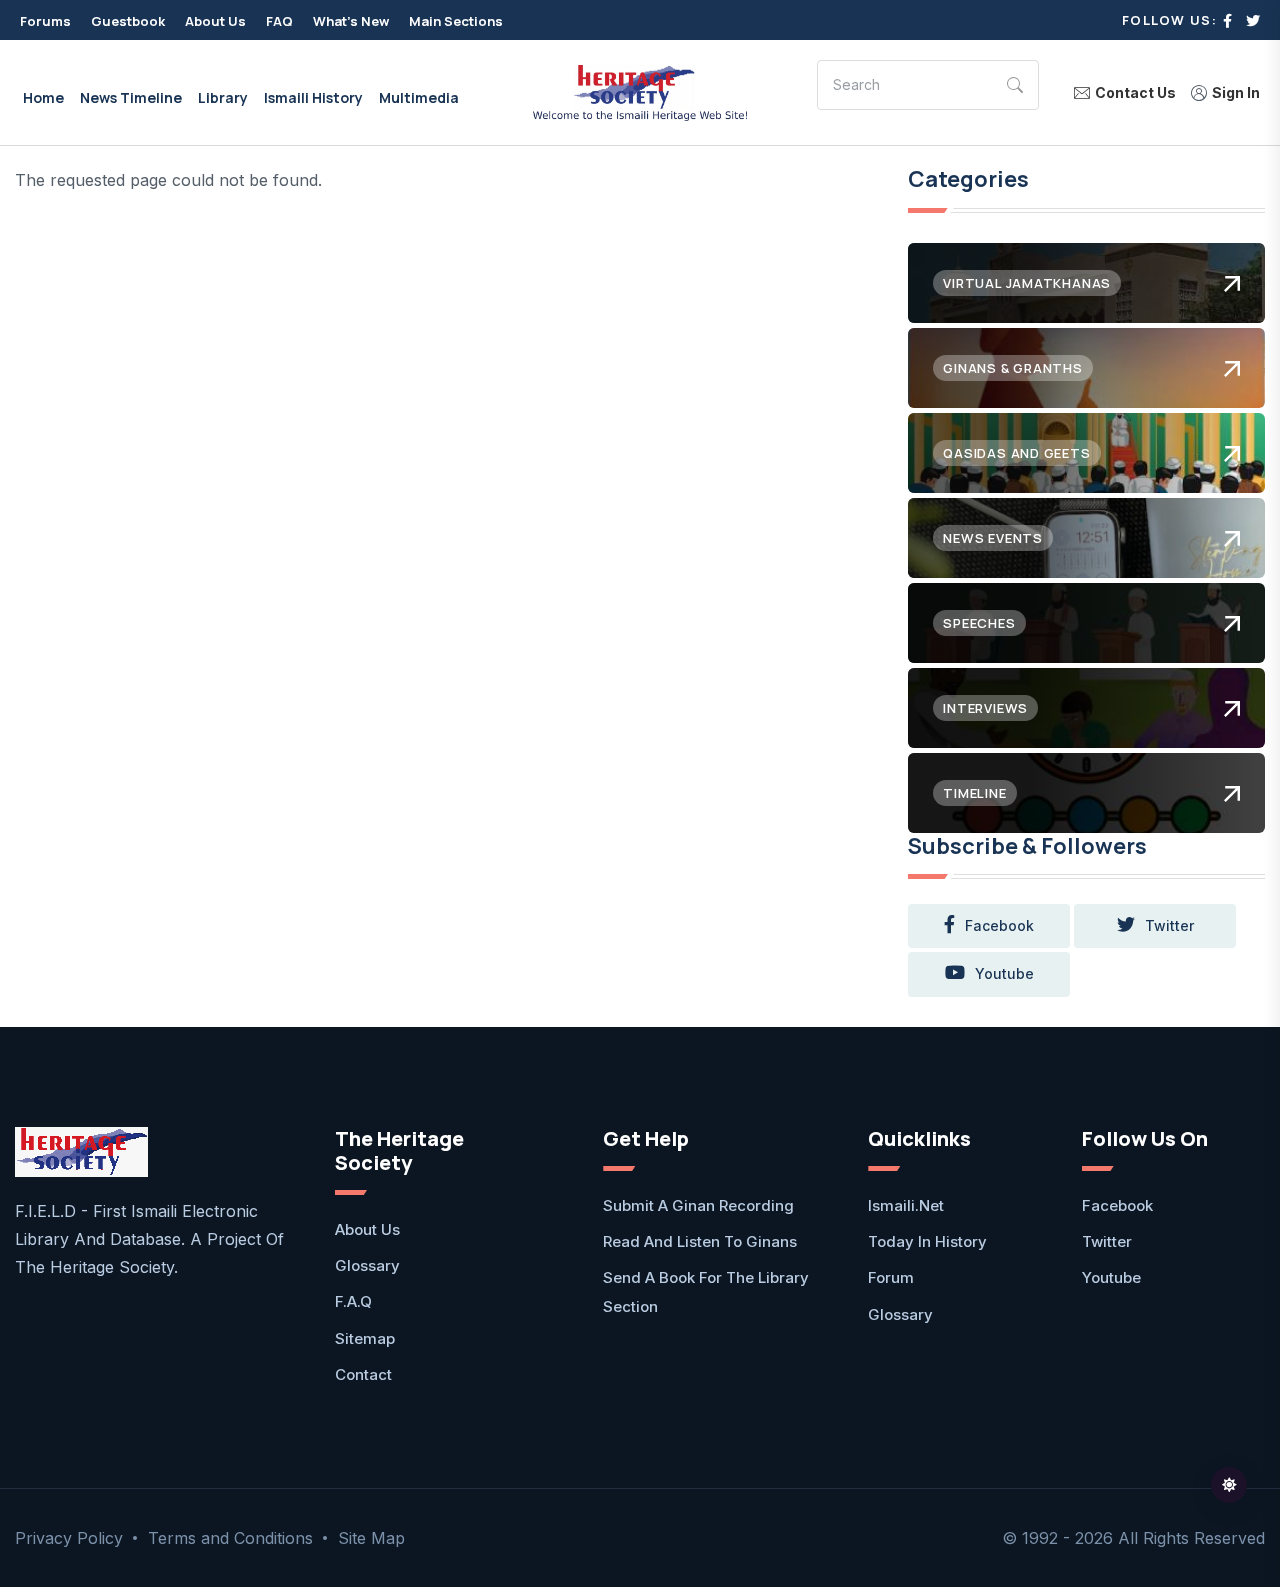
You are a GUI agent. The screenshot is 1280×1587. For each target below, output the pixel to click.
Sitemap (365, 1338)
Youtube (1111, 1277)
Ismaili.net (906, 1205)
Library (223, 97)
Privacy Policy (69, 1538)
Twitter (1107, 1241)
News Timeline (131, 97)
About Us (215, 21)
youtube (1004, 973)
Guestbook (128, 21)
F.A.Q (353, 1301)
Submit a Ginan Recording (698, 1205)
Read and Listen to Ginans (700, 1241)
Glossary (367, 1265)
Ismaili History (313, 97)
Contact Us (1135, 93)
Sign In (1236, 93)
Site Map (371, 1538)
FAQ (279, 21)
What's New (351, 21)
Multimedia (419, 97)
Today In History (927, 1241)
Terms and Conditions (230, 1538)
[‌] (1227, 20)
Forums (45, 21)
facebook (999, 925)
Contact (363, 1374)
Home (43, 97)
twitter (1169, 925)
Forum (891, 1277)
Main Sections (456, 21)
